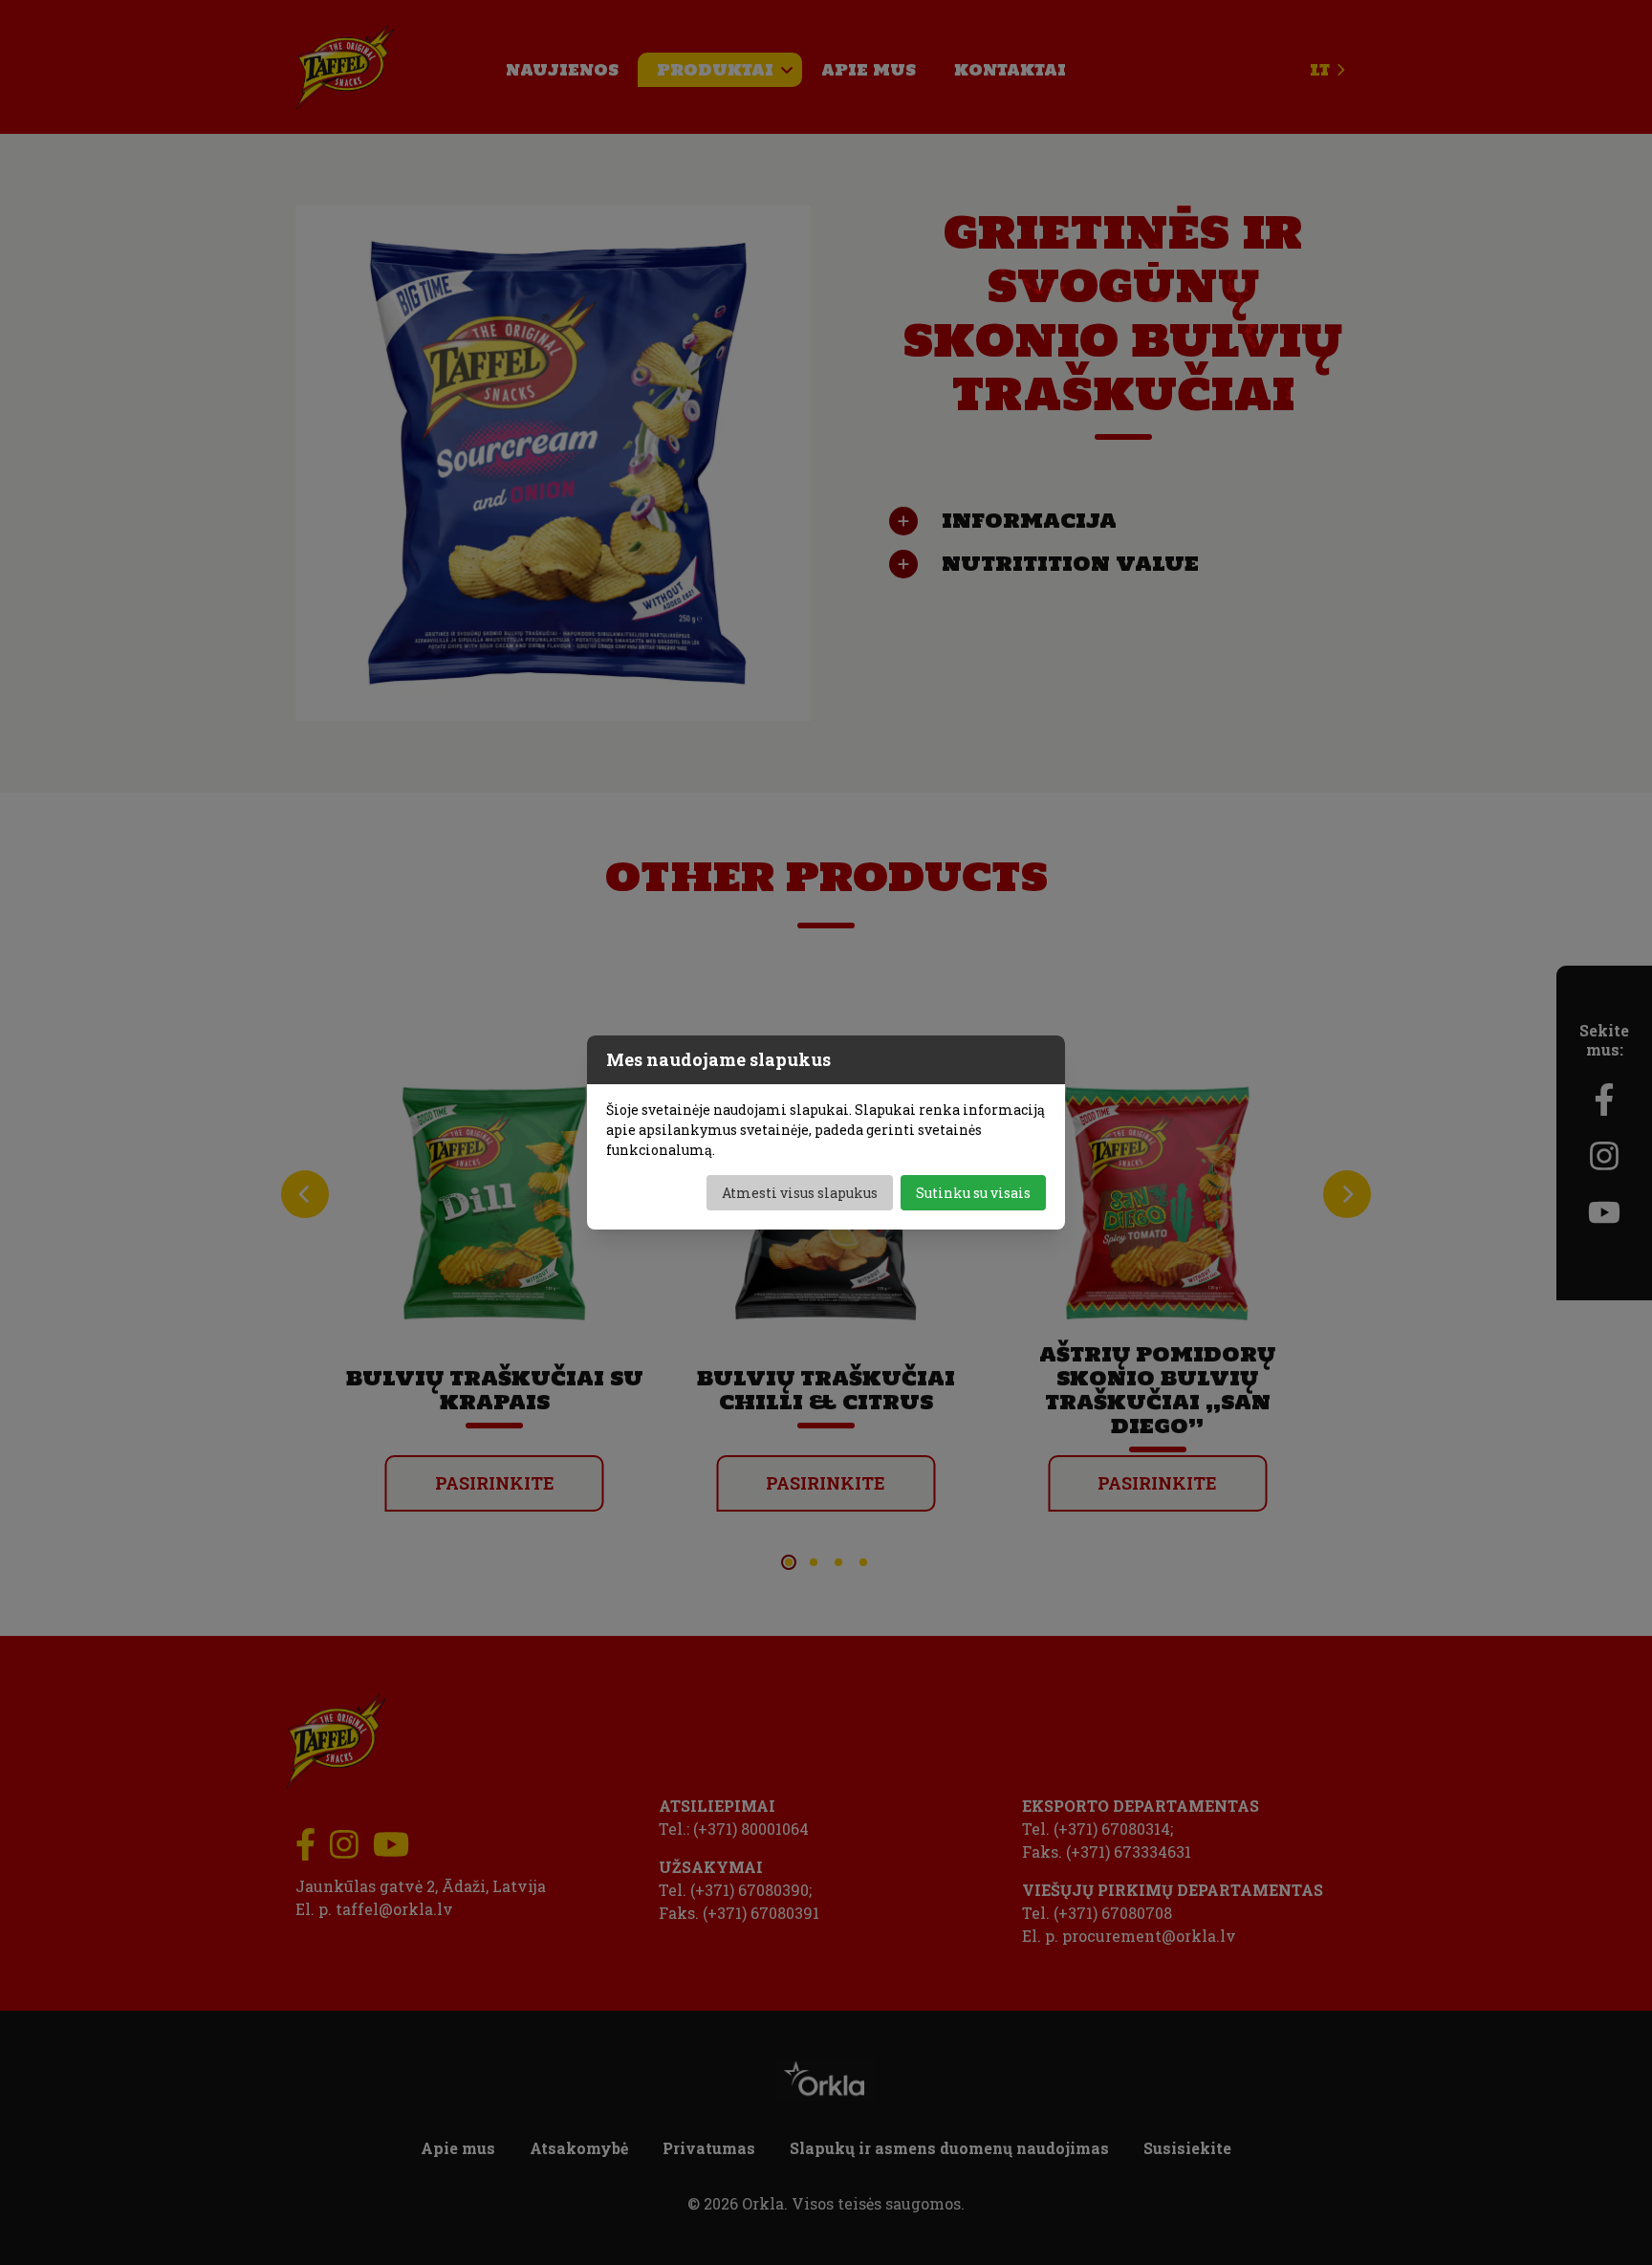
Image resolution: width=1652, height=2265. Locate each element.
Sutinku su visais (973, 1193)
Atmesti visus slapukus (800, 1193)
